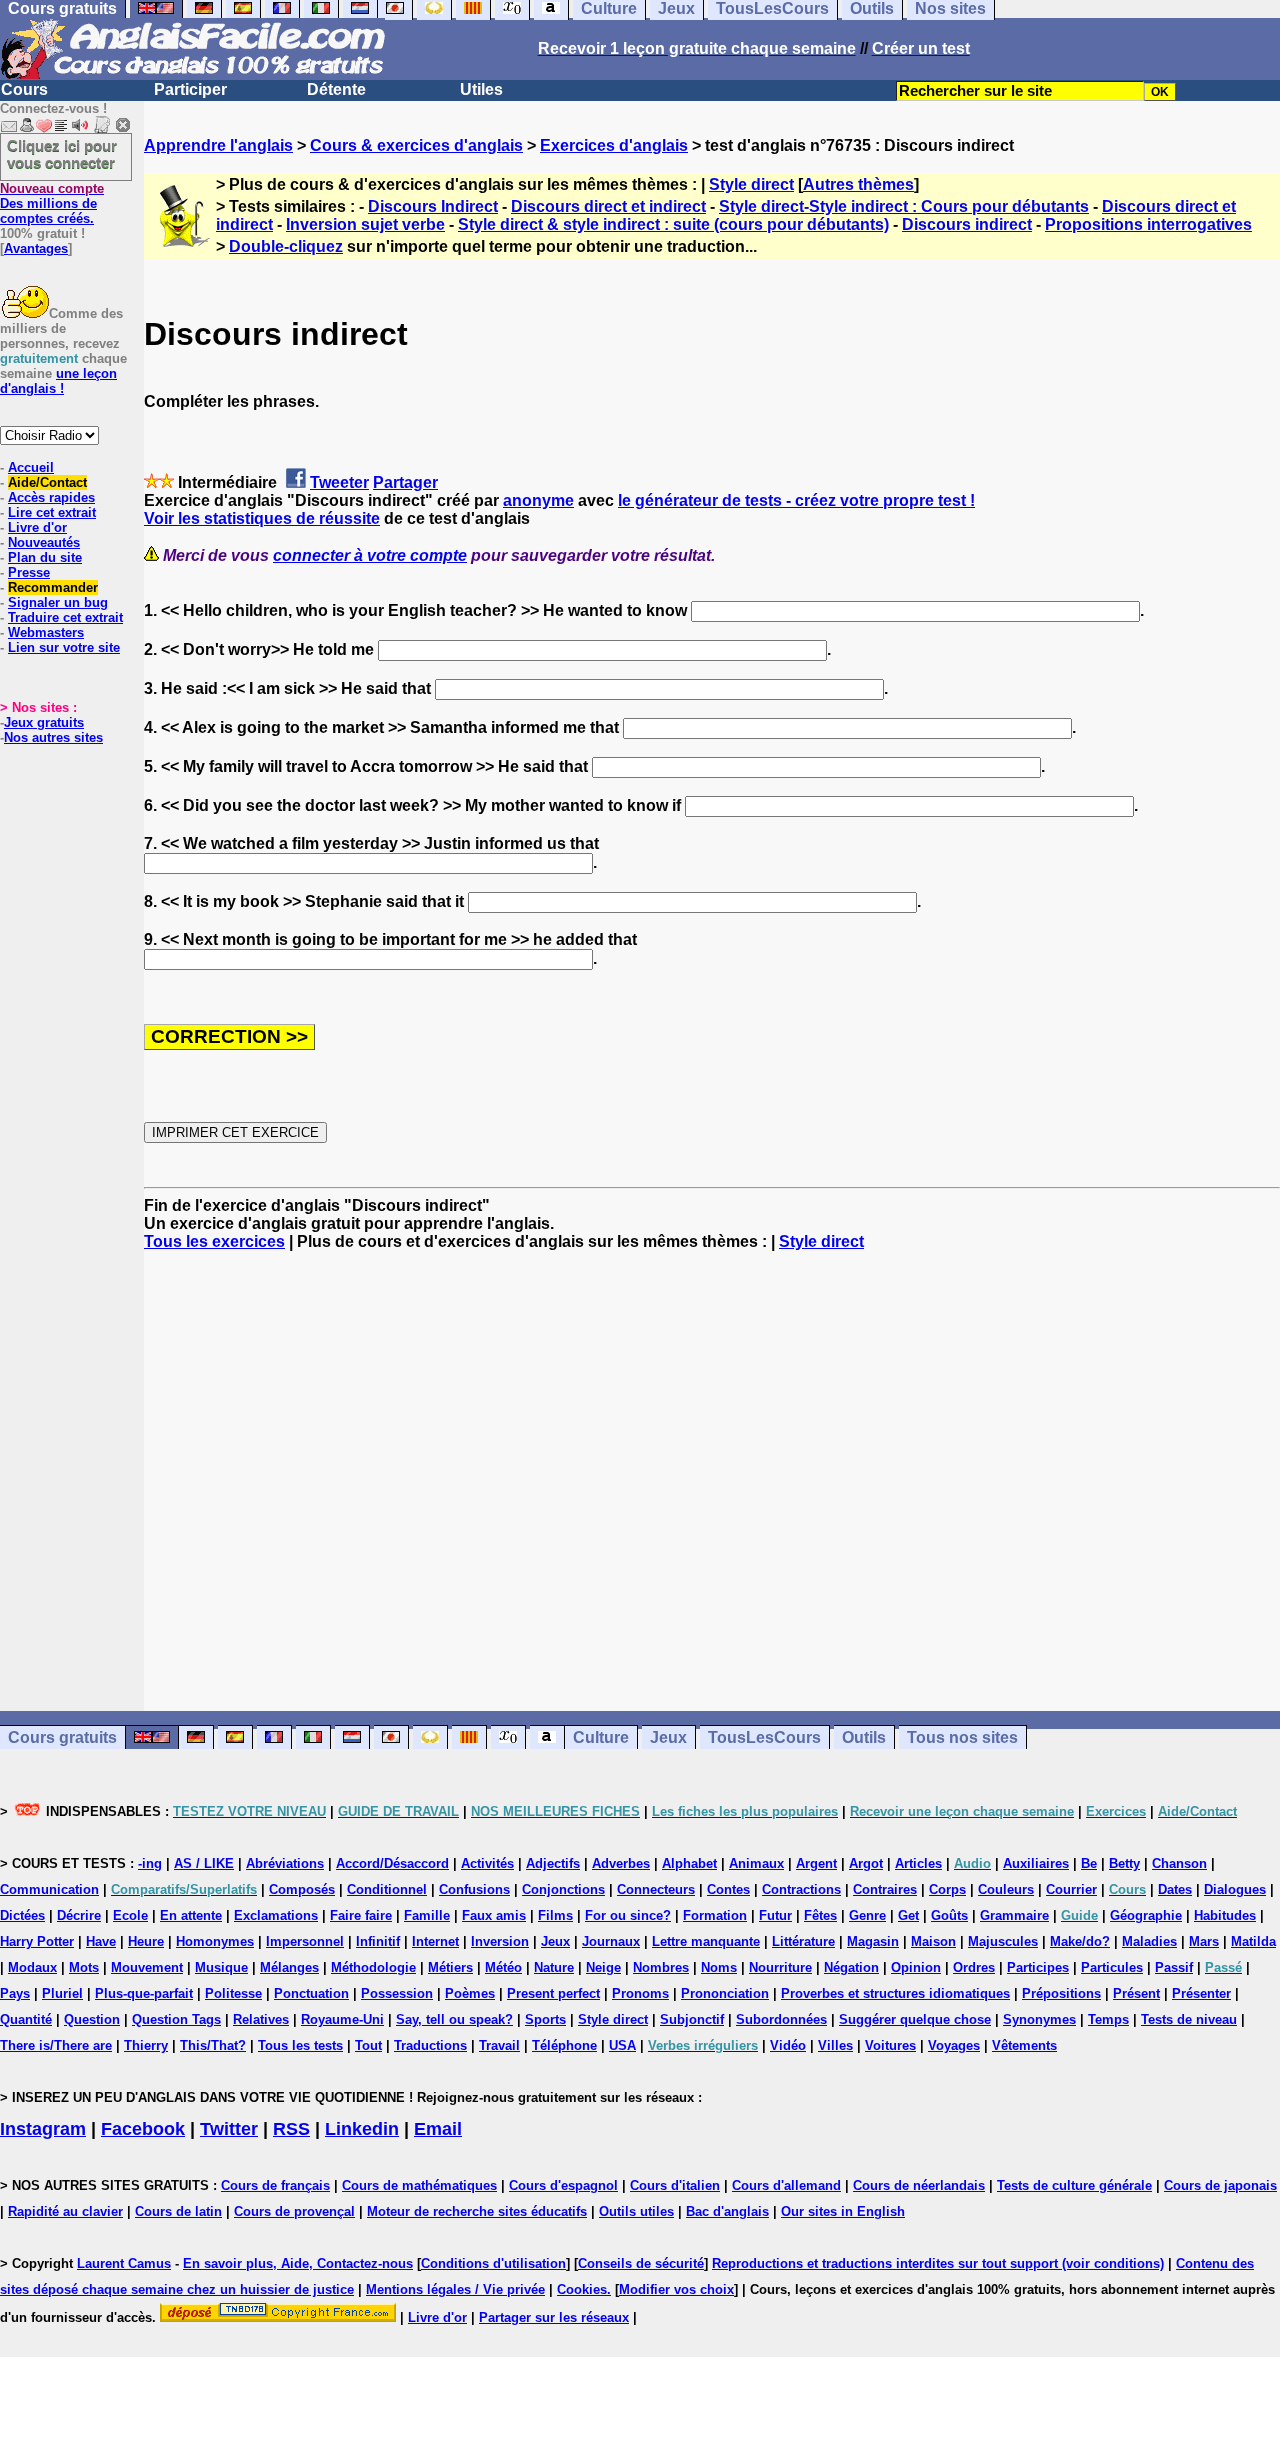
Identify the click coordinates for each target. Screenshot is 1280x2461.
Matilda (1253, 1941)
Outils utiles (636, 2211)
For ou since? (628, 1915)
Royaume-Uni (342, 2019)
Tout (368, 2045)
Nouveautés (44, 542)
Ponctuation (311, 1993)
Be (1089, 1863)
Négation (851, 1967)
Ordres (974, 1967)
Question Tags (176, 2019)
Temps (1108, 2019)
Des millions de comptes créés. (52, 203)
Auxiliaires (1036, 1863)
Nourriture (780, 1967)
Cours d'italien (675, 2185)
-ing (150, 1863)
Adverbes (621, 1863)
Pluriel (62, 1993)
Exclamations (276, 1915)
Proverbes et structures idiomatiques (895, 1993)
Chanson (1179, 1863)
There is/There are (56, 2045)
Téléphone (564, 2045)
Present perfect (553, 1993)
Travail (499, 2045)
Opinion (916, 1967)
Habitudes (1225, 1915)
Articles (918, 1863)
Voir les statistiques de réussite (262, 518)
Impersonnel (305, 1941)
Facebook (143, 2129)
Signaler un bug (58, 602)
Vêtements (1024, 2045)
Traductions (430, 2045)
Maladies (1149, 1941)
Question (92, 2019)
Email (438, 2129)
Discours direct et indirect (608, 206)
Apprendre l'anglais (218, 145)
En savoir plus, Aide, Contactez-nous (298, 2263)
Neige (603, 1967)
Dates (1175, 1889)
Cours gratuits (62, 1737)
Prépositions (1061, 1993)
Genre (867, 1915)
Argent (816, 1863)
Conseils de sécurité (641, 2263)
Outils (864, 1737)
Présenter (1201, 1993)
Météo (503, 1967)
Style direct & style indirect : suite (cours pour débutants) (673, 224)
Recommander (53, 587)
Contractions (801, 1889)
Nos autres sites (53, 737)
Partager (405, 482)
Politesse (233, 1993)
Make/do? (1080, 1941)
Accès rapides (51, 497)
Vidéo (788, 2045)
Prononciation (725, 1993)
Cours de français (275, 2185)
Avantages (36, 248)
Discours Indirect (433, 206)
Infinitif (378, 1941)
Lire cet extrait (52, 512)
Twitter (229, 2129)
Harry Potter (37, 1941)
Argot (866, 1863)
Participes (1038, 1967)
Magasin (873, 1941)
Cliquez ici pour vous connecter (62, 154)
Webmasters (46, 632)
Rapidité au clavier (65, 2211)
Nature (554, 1967)
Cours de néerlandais (919, 2185)
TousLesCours (764, 1737)
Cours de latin (178, 2211)
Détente (336, 89)
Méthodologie (373, 1967)
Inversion (500, 1941)
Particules (1112, 1967)
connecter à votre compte (370, 555)
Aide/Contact (47, 482)
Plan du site (45, 557)
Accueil (31, 467)
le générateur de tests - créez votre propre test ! (796, 500)
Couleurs (1006, 1889)
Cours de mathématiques (419, 2185)
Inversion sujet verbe (365, 224)
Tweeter (339, 482)
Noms (719, 1967)
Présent (1136, 1993)
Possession (397, 1993)
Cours (24, 89)
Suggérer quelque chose (915, 2019)
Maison (933, 1941)
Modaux (32, 1967)
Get (908, 1915)
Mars (1204, 1941)
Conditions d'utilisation (493, 2263)
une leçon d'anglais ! (58, 381)
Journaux (611, 1941)
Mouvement (147, 1967)
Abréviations (285, 1863)
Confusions (474, 1889)
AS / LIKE (204, 1863)
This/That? (213, 2045)
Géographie (1146, 1915)
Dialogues (1235, 1889)
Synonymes (1039, 2019)
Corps (947, 1889)
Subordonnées (781, 2019)
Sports (545, 2019)
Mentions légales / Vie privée (455, 2289)
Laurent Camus (124, 2263)
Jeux (668, 1737)
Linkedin (362, 2129)
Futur (775, 1915)
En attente (191, 1915)
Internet (435, 1941)
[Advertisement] (712, 1481)
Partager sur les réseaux (554, 2317)
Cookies (582, 2289)
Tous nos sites (962, 1737)
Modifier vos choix (676, 2289)
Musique (221, 1967)
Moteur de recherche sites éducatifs (477, 2211)
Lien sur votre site (64, 647)
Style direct (751, 184)
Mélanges (289, 1967)
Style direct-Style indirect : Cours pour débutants (904, 206)
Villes (835, 2045)
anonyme (538, 500)
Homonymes (215, 1941)
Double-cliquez (286, 246)
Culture (601, 1737)
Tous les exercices (214, 1241)
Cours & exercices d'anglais (416, 145)
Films (555, 1915)
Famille (427, 1915)
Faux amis (494, 1915)
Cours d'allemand (786, 2185)
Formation (715, 1915)
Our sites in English (843, 2211)
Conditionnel (387, 1889)
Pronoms (640, 1993)
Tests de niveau (1189, 2019)
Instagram (43, 2129)
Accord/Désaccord (392, 1863)
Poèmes (470, 1993)
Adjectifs (553, 1863)
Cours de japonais (1220, 2185)
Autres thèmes (858, 184)
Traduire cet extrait (65, 617)
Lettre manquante (706, 1941)
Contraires (885, 1889)
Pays (15, 1993)
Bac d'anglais (727, 2211)
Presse (29, 572)
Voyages (954, 2045)
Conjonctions (563, 1889)
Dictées (22, 1915)
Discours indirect (967, 224)
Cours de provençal (294, 2211)
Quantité (26, 2019)
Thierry (146, 2045)
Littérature (803, 1941)
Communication (49, 1889)
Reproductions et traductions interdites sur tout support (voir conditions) (938, 2263)
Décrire (79, 1915)
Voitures (890, 2045)
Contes (728, 1889)
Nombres (661, 1967)
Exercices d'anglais (614, 145)
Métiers (450, 1967)
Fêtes (820, 1915)
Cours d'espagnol (563, 2185)
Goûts (949, 1915)
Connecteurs (656, 1889)
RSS (291, 2129)
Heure (146, 1941)
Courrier (1071, 1889)
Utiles (481, 89)
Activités (487, 1863)
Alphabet (689, 1863)
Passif (1174, 1967)
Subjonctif (692, 2019)
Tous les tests (300, 2045)
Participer (190, 89)
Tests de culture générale (1074, 2185)
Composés (302, 1889)
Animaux (756, 1863)
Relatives (261, 2019)
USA (622, 2045)
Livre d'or (37, 527)
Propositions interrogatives (1148, 224)
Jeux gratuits (44, 722)
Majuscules (1003, 1941)
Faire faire (361, 1915)
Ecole (130, 1915)
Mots (84, 1967)
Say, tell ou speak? (454, 2019)
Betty (1124, 1863)
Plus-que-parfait (144, 1993)
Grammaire (1014, 1915)
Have (101, 1941)
